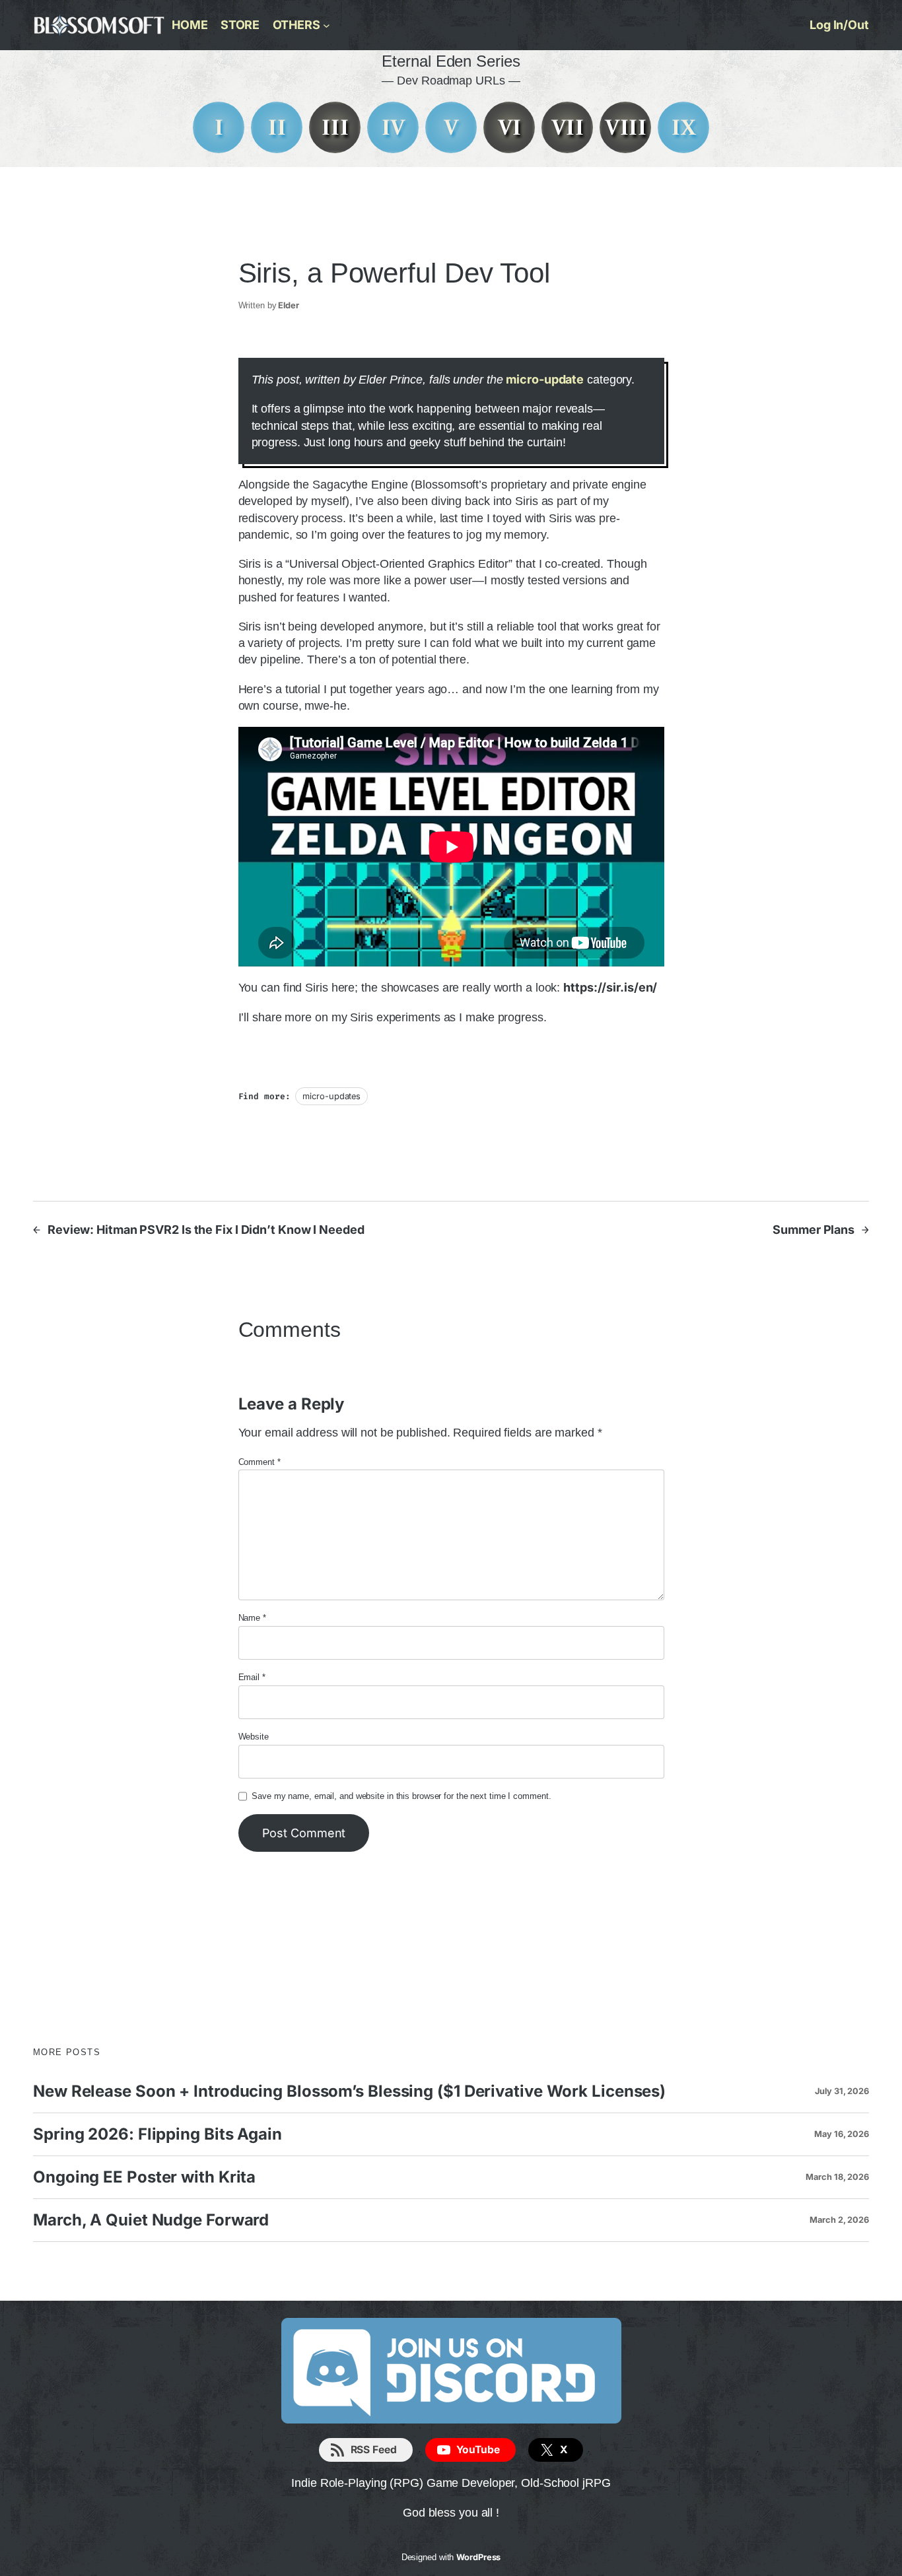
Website (254, 1737)
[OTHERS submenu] (327, 25)
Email (252, 1677)
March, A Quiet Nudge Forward (151, 2220)
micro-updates (331, 1096)
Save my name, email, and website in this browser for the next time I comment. (401, 1796)
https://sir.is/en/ (610, 987)
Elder (289, 305)
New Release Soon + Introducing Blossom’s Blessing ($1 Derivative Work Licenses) (349, 2091)
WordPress (478, 2557)
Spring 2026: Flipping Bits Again (157, 2134)
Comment (260, 1462)
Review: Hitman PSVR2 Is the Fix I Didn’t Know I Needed (206, 1230)
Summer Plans (814, 1230)
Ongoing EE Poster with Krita (144, 2177)
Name (252, 1618)
